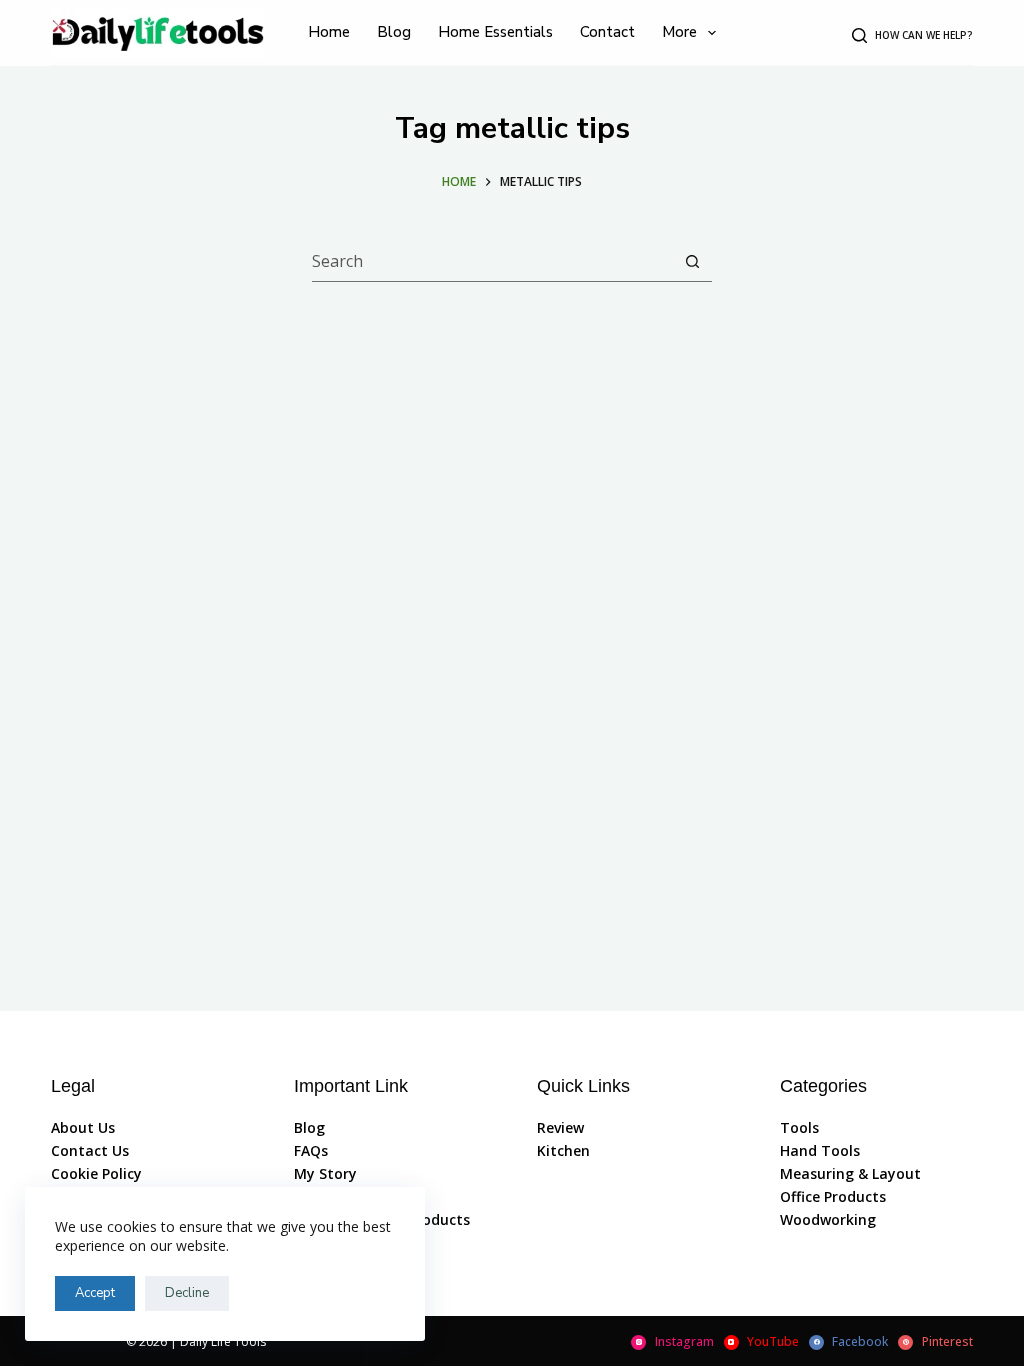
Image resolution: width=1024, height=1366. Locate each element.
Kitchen (563, 1150)
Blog (309, 1127)
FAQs (311, 1150)
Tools (799, 1127)
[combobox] (492, 261)
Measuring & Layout (850, 1173)
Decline (187, 1293)
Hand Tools (820, 1150)
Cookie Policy (96, 1173)
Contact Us (90, 1150)
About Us (83, 1127)
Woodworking (828, 1219)
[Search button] (692, 261)
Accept (95, 1293)
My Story (325, 1173)
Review (560, 1127)
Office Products (833, 1196)
